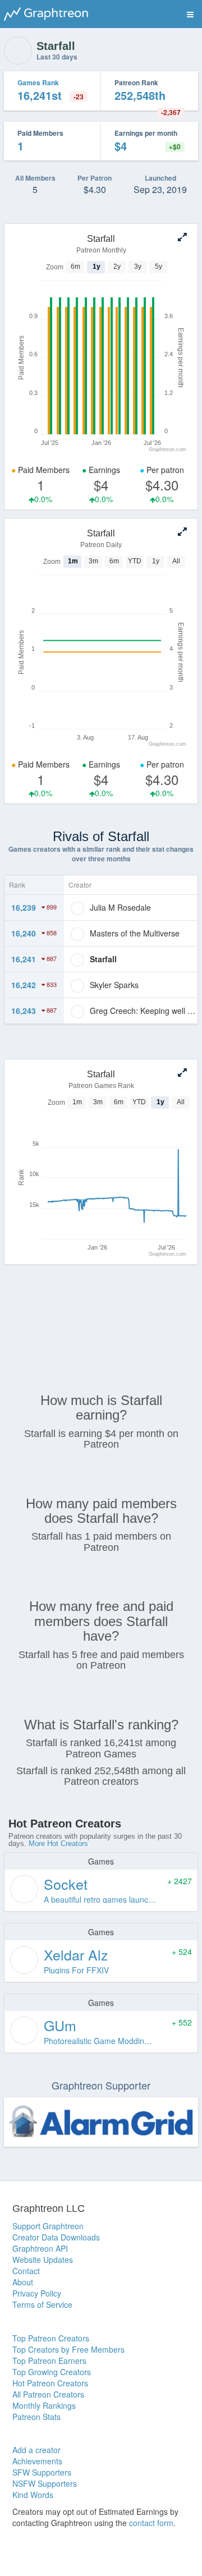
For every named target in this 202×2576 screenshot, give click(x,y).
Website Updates (43, 2260)
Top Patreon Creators (51, 2338)
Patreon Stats (36, 2417)
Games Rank (38, 82)
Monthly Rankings (44, 2405)
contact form (151, 2523)
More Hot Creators (58, 1843)
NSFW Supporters (45, 2483)
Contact (26, 2271)
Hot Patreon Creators (50, 2383)
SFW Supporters (42, 2472)
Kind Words (33, 2495)
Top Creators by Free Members (68, 2349)
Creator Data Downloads (56, 2237)
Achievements (37, 2461)
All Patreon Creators (48, 2394)
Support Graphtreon (48, 2226)
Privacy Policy (37, 2293)
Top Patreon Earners (49, 2361)
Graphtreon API (40, 2248)
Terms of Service (42, 2304)
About (23, 2282)
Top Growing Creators (52, 2372)
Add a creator (36, 2450)
